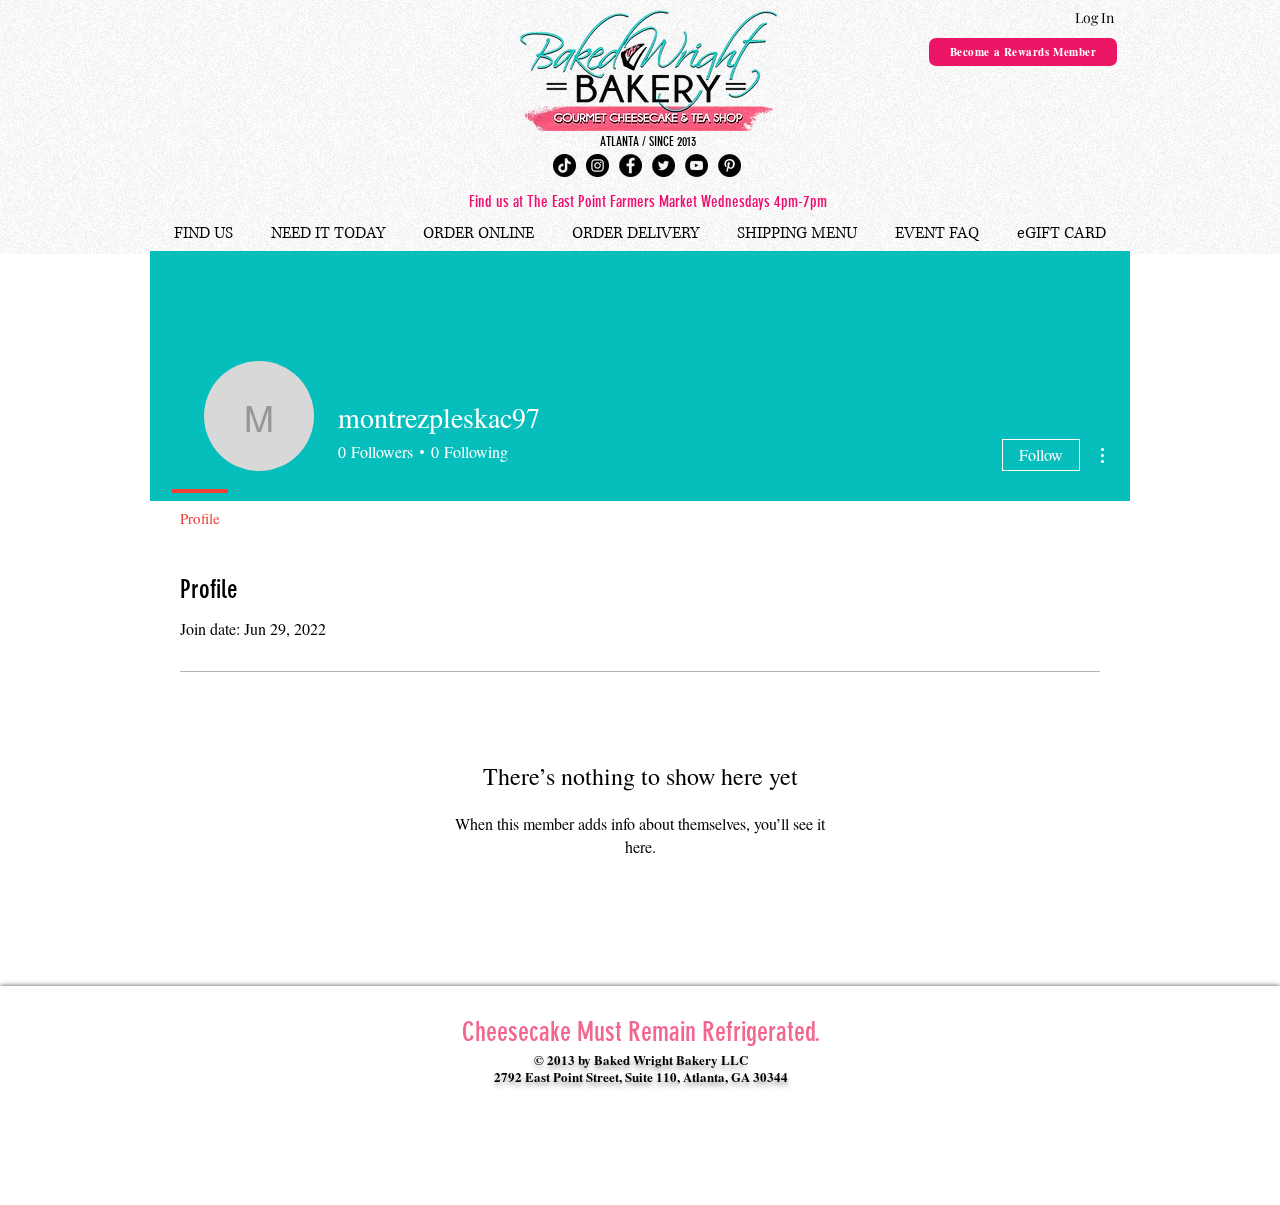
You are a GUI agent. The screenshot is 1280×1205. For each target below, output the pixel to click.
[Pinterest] (729, 165)
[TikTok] (564, 165)
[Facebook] (630, 165)
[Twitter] (663, 165)
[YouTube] (696, 165)
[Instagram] (597, 165)
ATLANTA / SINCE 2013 (648, 141)
